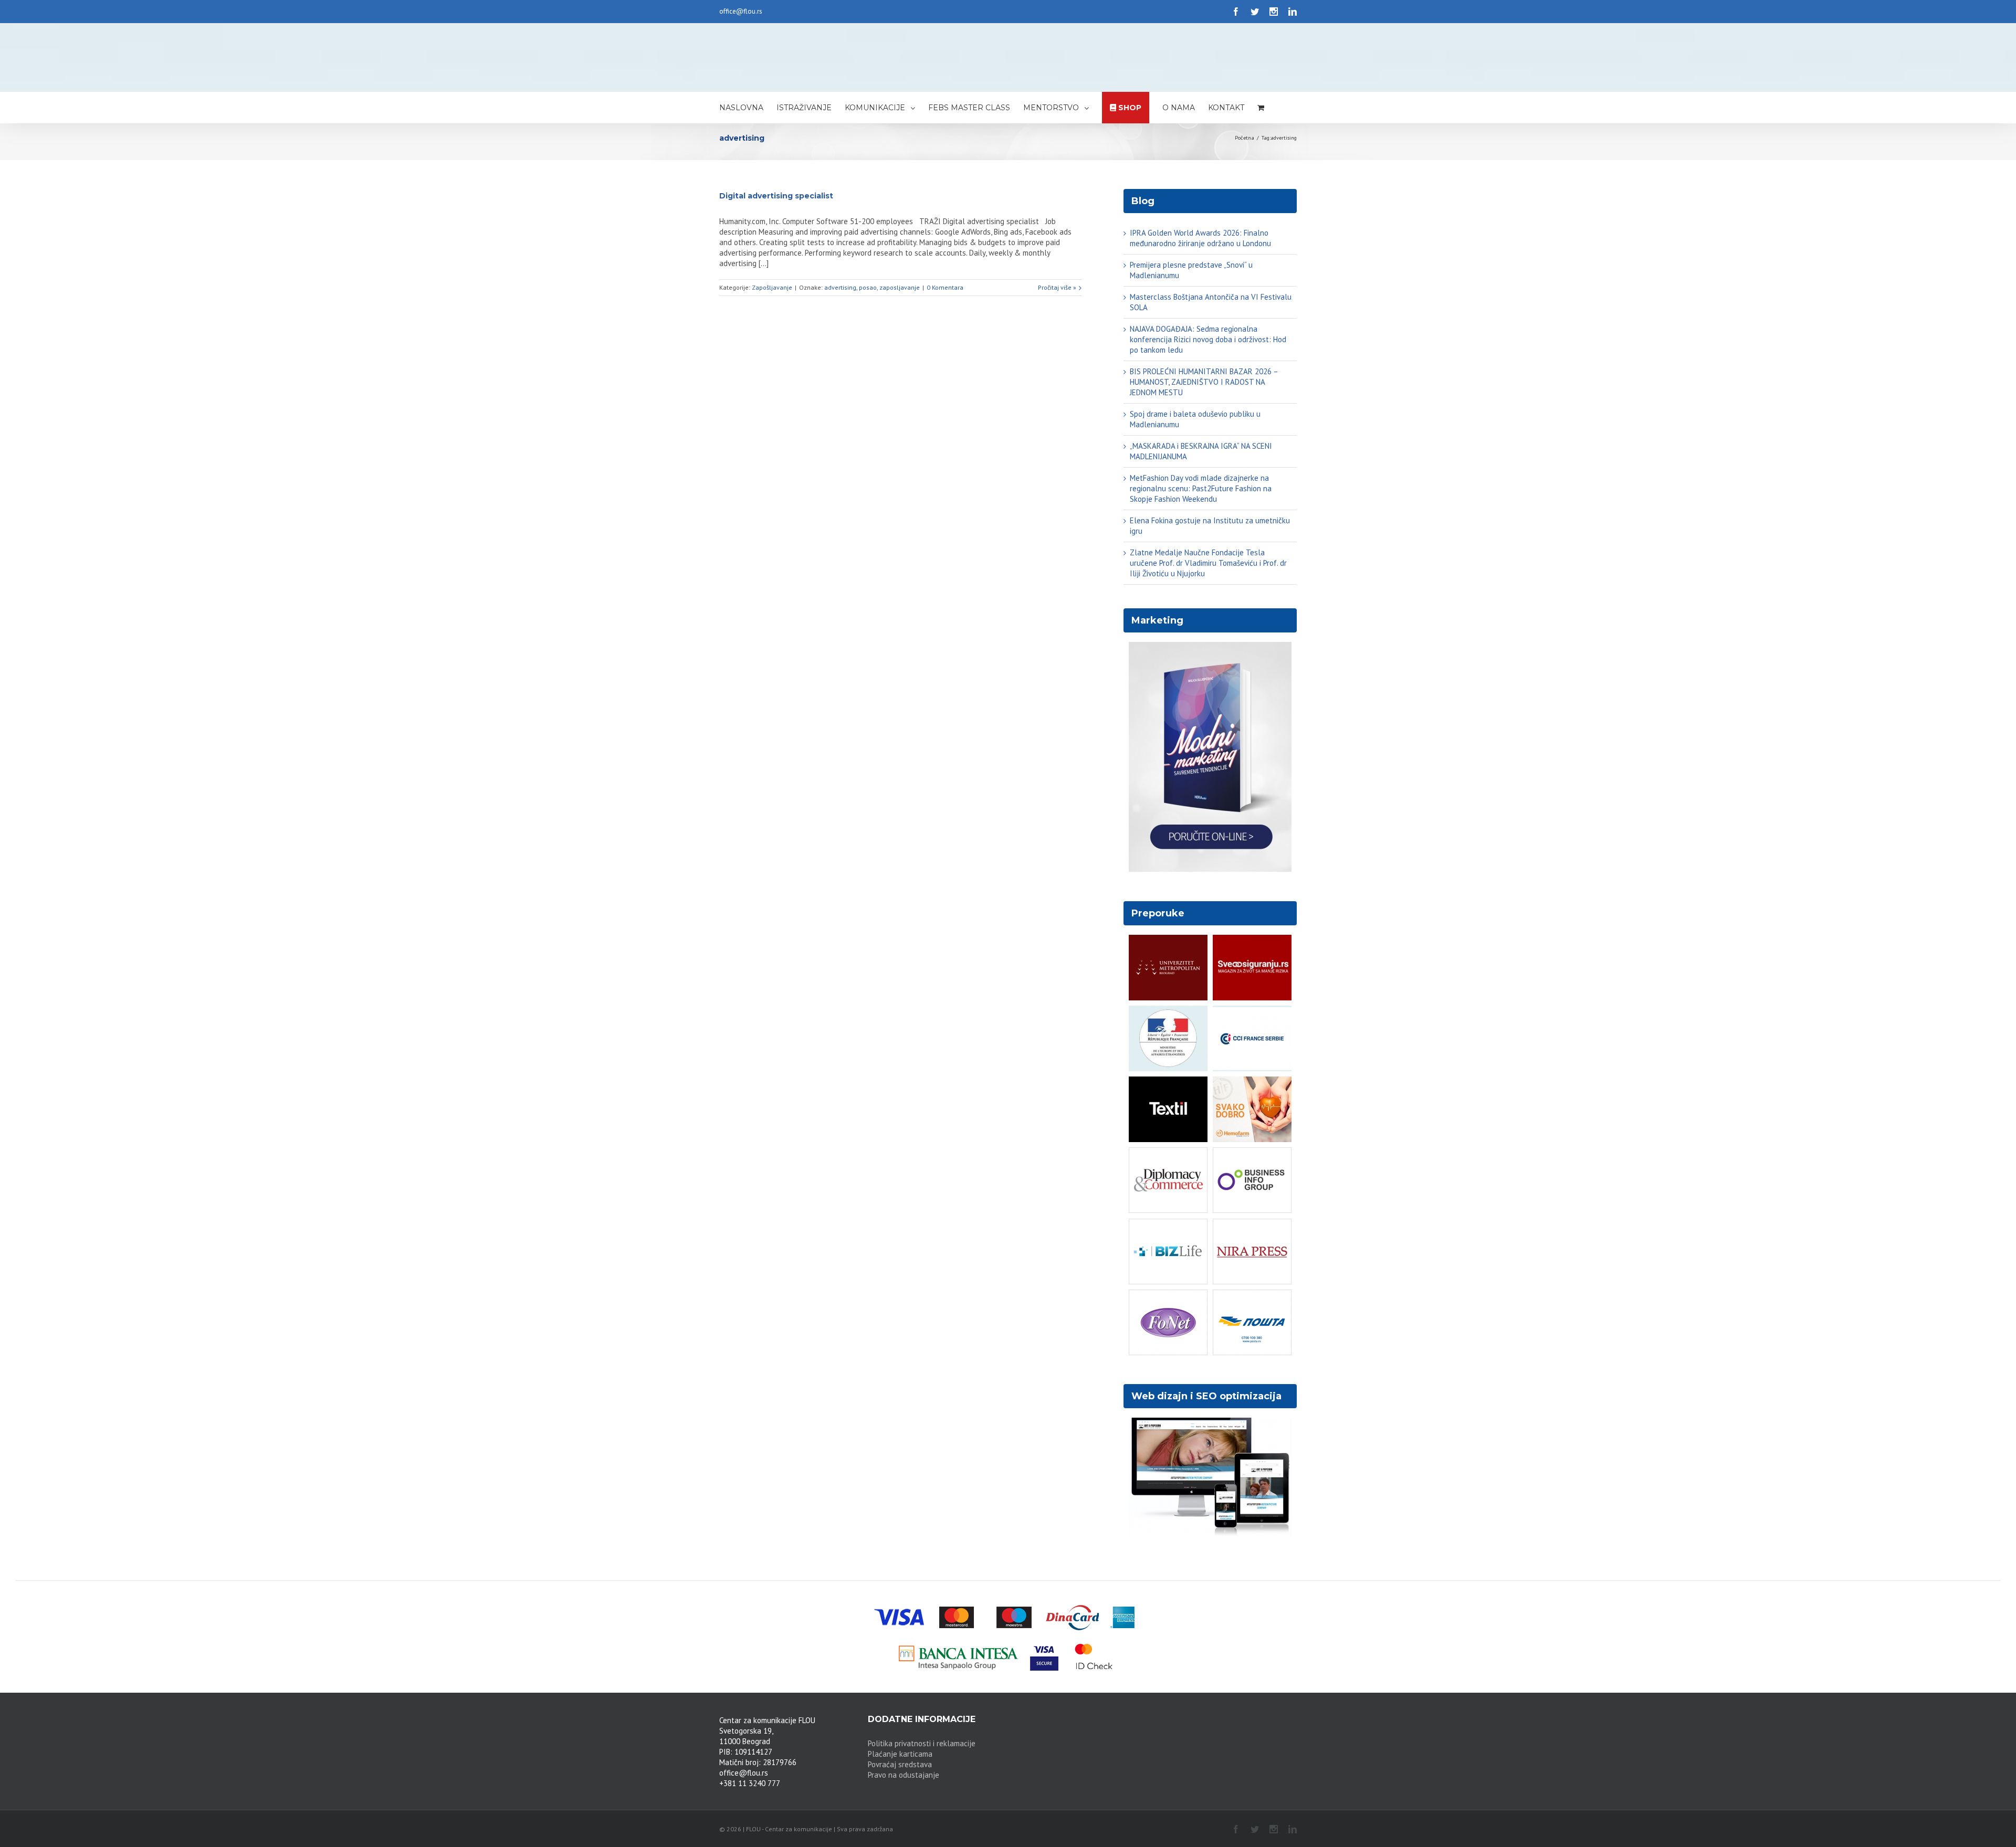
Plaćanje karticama (900, 1754)
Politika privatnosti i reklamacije (922, 1743)
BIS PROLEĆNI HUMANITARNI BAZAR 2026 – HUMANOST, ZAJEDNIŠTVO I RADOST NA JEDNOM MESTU (1204, 382)
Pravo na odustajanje (904, 1775)
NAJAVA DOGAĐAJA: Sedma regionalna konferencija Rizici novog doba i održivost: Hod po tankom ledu (1208, 339)
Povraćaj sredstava (900, 1764)
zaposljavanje (900, 287)
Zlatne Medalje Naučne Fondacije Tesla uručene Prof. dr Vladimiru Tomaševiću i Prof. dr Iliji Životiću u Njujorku (1208, 563)
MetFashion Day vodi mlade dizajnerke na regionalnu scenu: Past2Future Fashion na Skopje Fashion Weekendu (1201, 488)
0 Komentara (945, 287)
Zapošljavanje (772, 287)
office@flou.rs (741, 11)
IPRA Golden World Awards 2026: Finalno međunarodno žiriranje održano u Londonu (1200, 238)
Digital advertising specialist (776, 196)
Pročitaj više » (1057, 287)
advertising (840, 287)
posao (868, 287)
